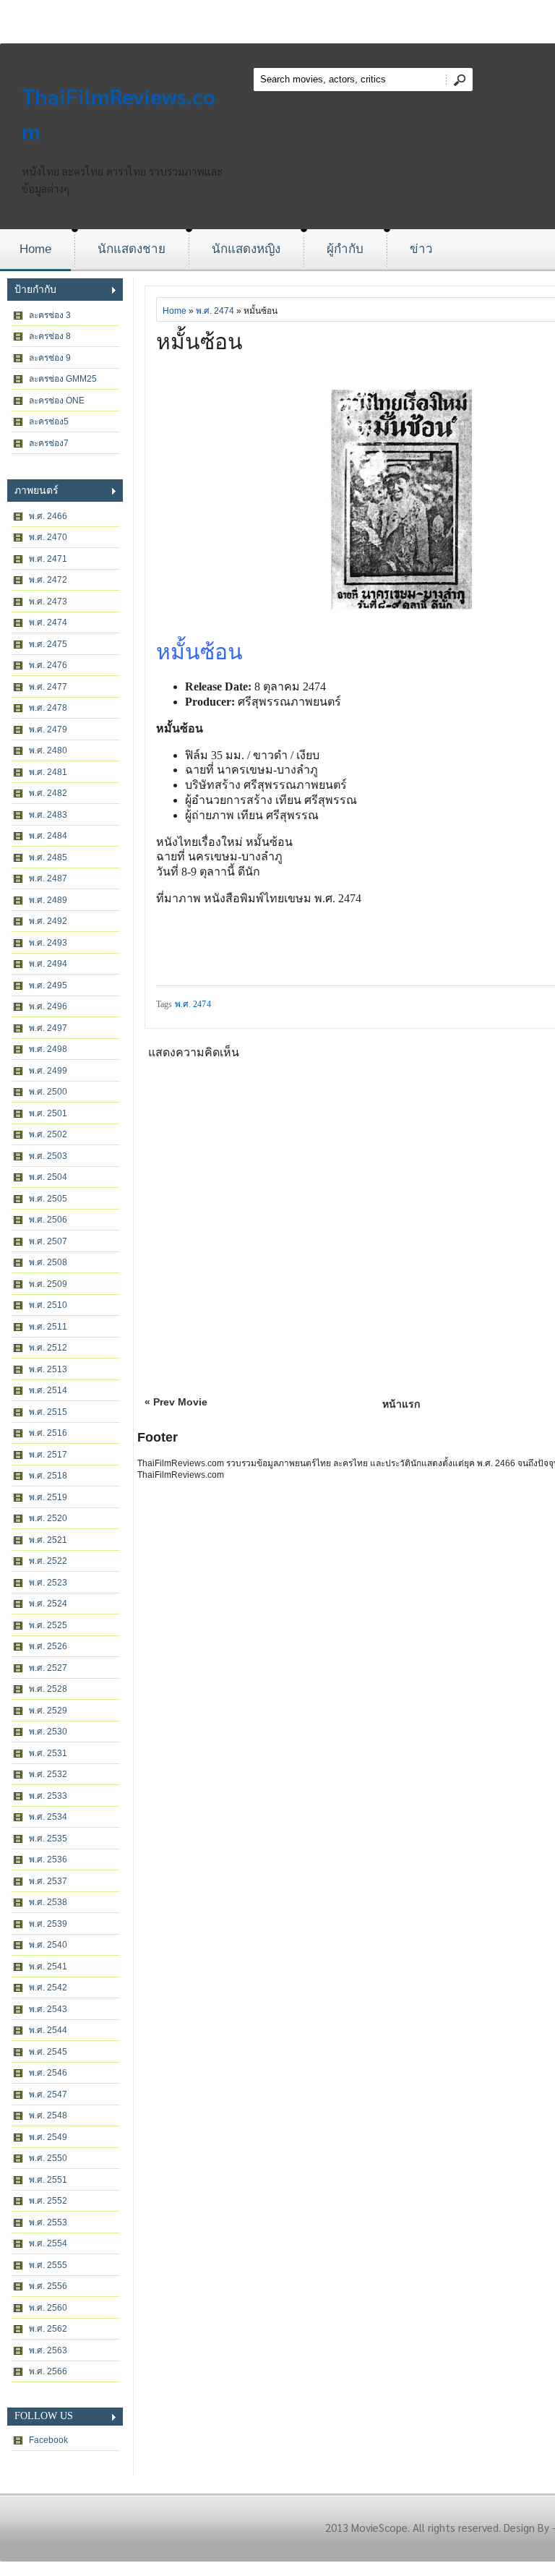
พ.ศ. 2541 (48, 1967)
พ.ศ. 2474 (48, 622)
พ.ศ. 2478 (48, 708)
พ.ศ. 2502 (48, 1134)
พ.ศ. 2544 (48, 2030)
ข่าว (421, 249)
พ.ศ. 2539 (48, 1924)
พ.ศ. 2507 (48, 1241)
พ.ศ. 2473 (48, 602)
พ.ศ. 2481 (48, 772)
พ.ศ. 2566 (48, 2371)
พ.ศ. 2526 (48, 1646)
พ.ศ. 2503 (48, 1156)
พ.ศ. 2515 (48, 1412)
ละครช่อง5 (49, 422)
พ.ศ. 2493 (48, 943)
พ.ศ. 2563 (48, 2350)
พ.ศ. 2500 (48, 1092)
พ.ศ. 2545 (48, 2052)
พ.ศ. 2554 (48, 2243)
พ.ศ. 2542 (48, 1987)
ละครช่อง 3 (50, 315)
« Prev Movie (176, 1402)
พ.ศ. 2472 (48, 580)
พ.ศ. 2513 (48, 1369)
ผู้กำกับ (345, 249)
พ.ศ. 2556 (48, 2286)
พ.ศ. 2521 (48, 1540)
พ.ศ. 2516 (48, 1433)
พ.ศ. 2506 (48, 1220)
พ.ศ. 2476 (48, 665)
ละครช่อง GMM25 (63, 379)
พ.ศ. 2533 (48, 1796)
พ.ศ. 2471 (48, 559)
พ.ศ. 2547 (48, 2094)
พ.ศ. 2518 (48, 1476)
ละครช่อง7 (49, 443)
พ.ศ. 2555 (48, 2265)
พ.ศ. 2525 (48, 1625)
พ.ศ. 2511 (48, 1327)
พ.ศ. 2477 (48, 687)
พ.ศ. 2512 (48, 1348)
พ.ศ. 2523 (48, 1583)
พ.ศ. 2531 (48, 1753)
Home (35, 249)
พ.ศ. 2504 (48, 1177)
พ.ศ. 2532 (48, 1774)
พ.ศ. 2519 (48, 1497)
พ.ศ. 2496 (48, 1006)
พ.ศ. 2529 (48, 1711)
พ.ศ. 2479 (48, 729)
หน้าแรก (401, 1404)
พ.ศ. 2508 (48, 1262)
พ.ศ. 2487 (48, 878)
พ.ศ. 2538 (48, 1902)
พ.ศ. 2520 (48, 1518)
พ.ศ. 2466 (48, 516)
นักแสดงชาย (132, 249)
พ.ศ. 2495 (48, 985)
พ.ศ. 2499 (48, 1071)
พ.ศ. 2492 (48, 921)
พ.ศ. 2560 (48, 2308)
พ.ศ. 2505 (48, 1199)
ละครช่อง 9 (50, 358)
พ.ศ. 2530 (48, 1732)
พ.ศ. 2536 (48, 1860)
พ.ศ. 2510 (48, 1305)
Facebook (48, 2440)
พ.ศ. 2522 (48, 1561)
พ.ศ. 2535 (48, 1839)
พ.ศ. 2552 (48, 2201)
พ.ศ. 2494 (48, 964)
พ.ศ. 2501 (48, 1113)
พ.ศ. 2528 (48, 1689)
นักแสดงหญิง (246, 249)
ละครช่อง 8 (50, 336)
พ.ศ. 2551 (48, 2180)
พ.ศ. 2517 (48, 1455)
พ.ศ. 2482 (48, 793)
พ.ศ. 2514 (48, 1390)
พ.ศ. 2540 (48, 1945)
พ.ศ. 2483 (48, 815)
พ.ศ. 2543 (48, 2009)
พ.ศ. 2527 (48, 1668)
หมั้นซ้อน (199, 342)
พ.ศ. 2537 (48, 1881)
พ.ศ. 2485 (48, 857)
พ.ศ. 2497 (48, 1028)
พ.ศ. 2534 (48, 1817)
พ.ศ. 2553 (48, 2222)
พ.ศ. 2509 (48, 1284)
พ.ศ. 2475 (48, 644)
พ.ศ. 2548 (48, 2115)
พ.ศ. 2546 (48, 2073)
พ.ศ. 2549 (48, 2137)
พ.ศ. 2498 (48, 1049)
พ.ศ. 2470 (48, 537)
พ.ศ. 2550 (48, 2158)
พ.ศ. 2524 (48, 1604)
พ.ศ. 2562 (48, 2329)
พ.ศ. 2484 (48, 836)
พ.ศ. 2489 (48, 900)
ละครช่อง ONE (57, 401)
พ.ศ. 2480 (48, 750)
